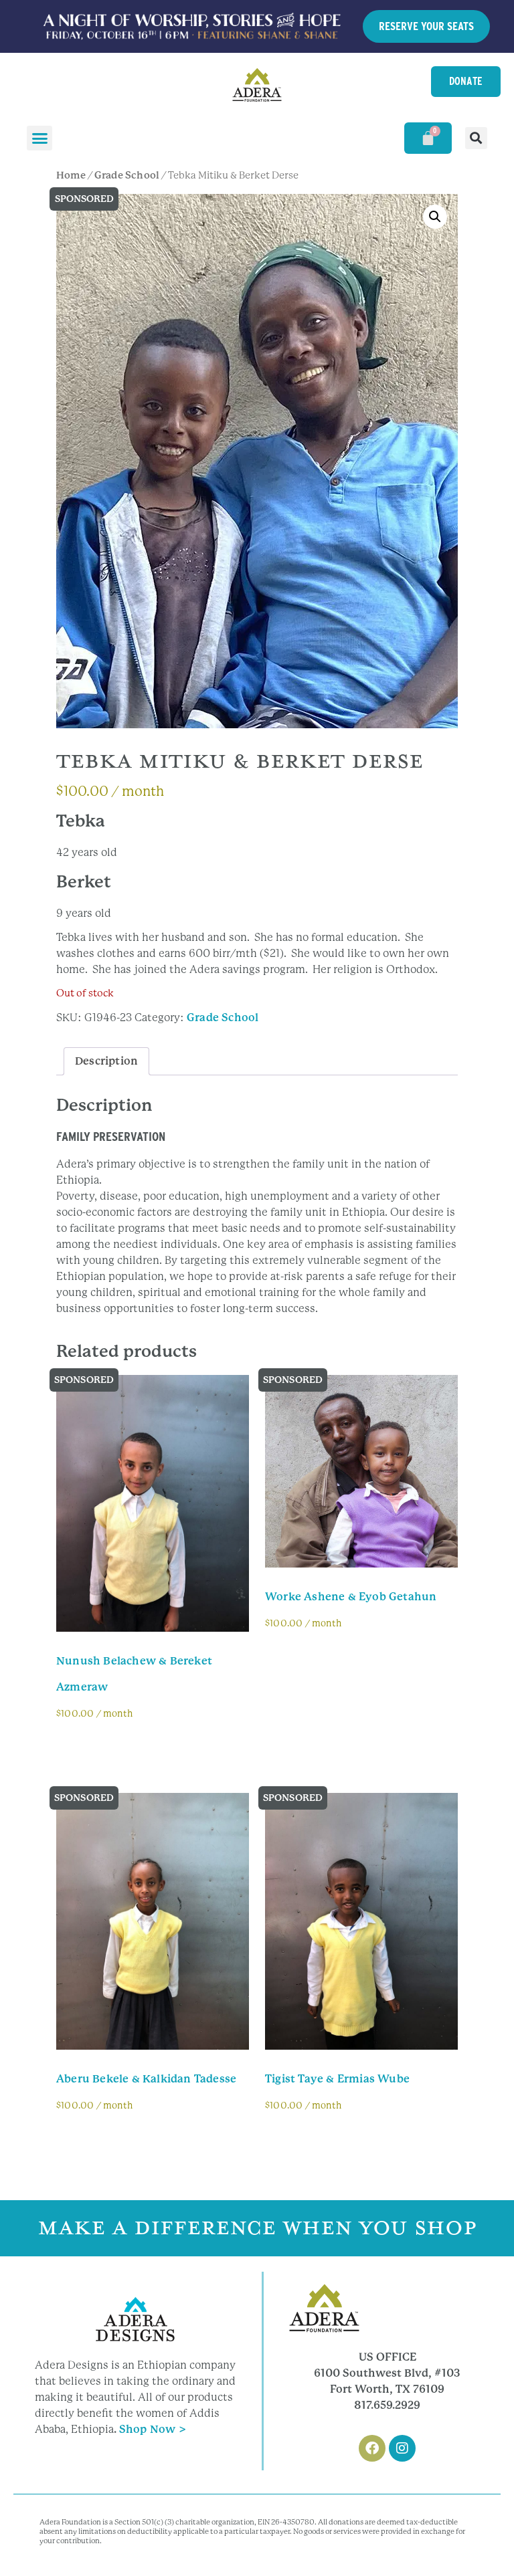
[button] (39, 138)
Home (71, 175)
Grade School (127, 175)
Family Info (98, 1748)
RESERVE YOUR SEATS (426, 26)
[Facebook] (372, 2448)
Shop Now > (153, 2429)
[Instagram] (402, 2448)
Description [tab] (106, 1061)
